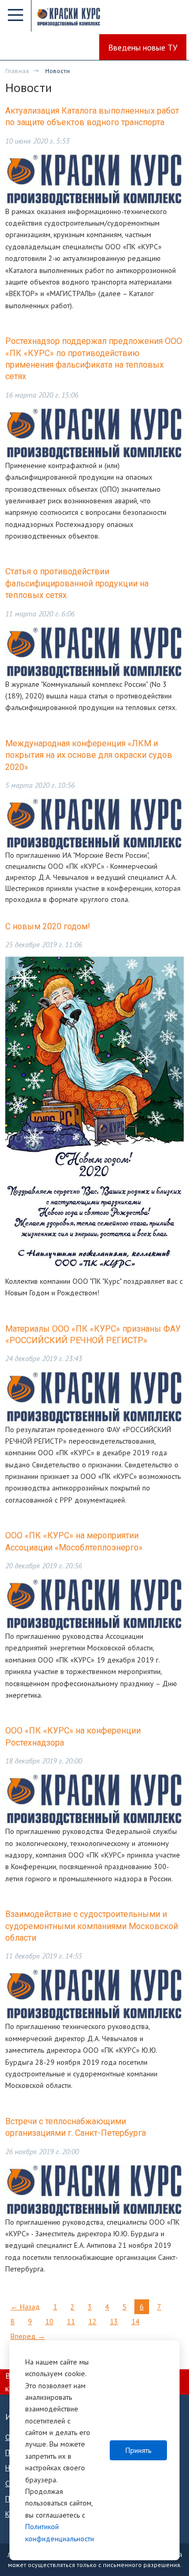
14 (135, 2321)
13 (114, 2321)
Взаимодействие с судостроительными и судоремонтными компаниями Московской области (92, 1926)
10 (49, 2321)
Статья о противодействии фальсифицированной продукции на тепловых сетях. (77, 583)
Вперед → (28, 2336)
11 (71, 2321)
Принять (138, 2450)
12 (92, 2321)
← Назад (25, 2307)
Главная (17, 71)
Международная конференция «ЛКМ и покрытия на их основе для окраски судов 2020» (89, 755)
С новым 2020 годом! (48, 926)
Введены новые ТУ (143, 47)
